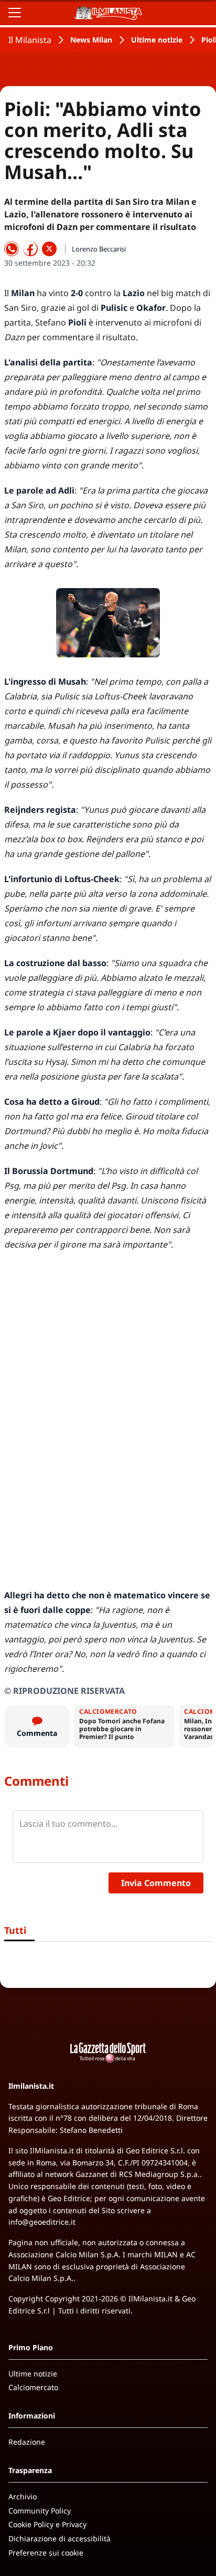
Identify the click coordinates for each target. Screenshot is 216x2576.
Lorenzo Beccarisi (99, 249)
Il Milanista (30, 40)
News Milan (91, 40)
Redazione (27, 2442)
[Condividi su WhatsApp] (12, 249)
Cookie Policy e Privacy (47, 2524)
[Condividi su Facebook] (30, 249)
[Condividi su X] (49, 249)
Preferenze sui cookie (46, 2553)
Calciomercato (33, 2387)
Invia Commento (156, 1883)
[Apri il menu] (15, 13)
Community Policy (40, 2511)
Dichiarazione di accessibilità (60, 2538)
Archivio (23, 2496)
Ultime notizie (157, 40)
